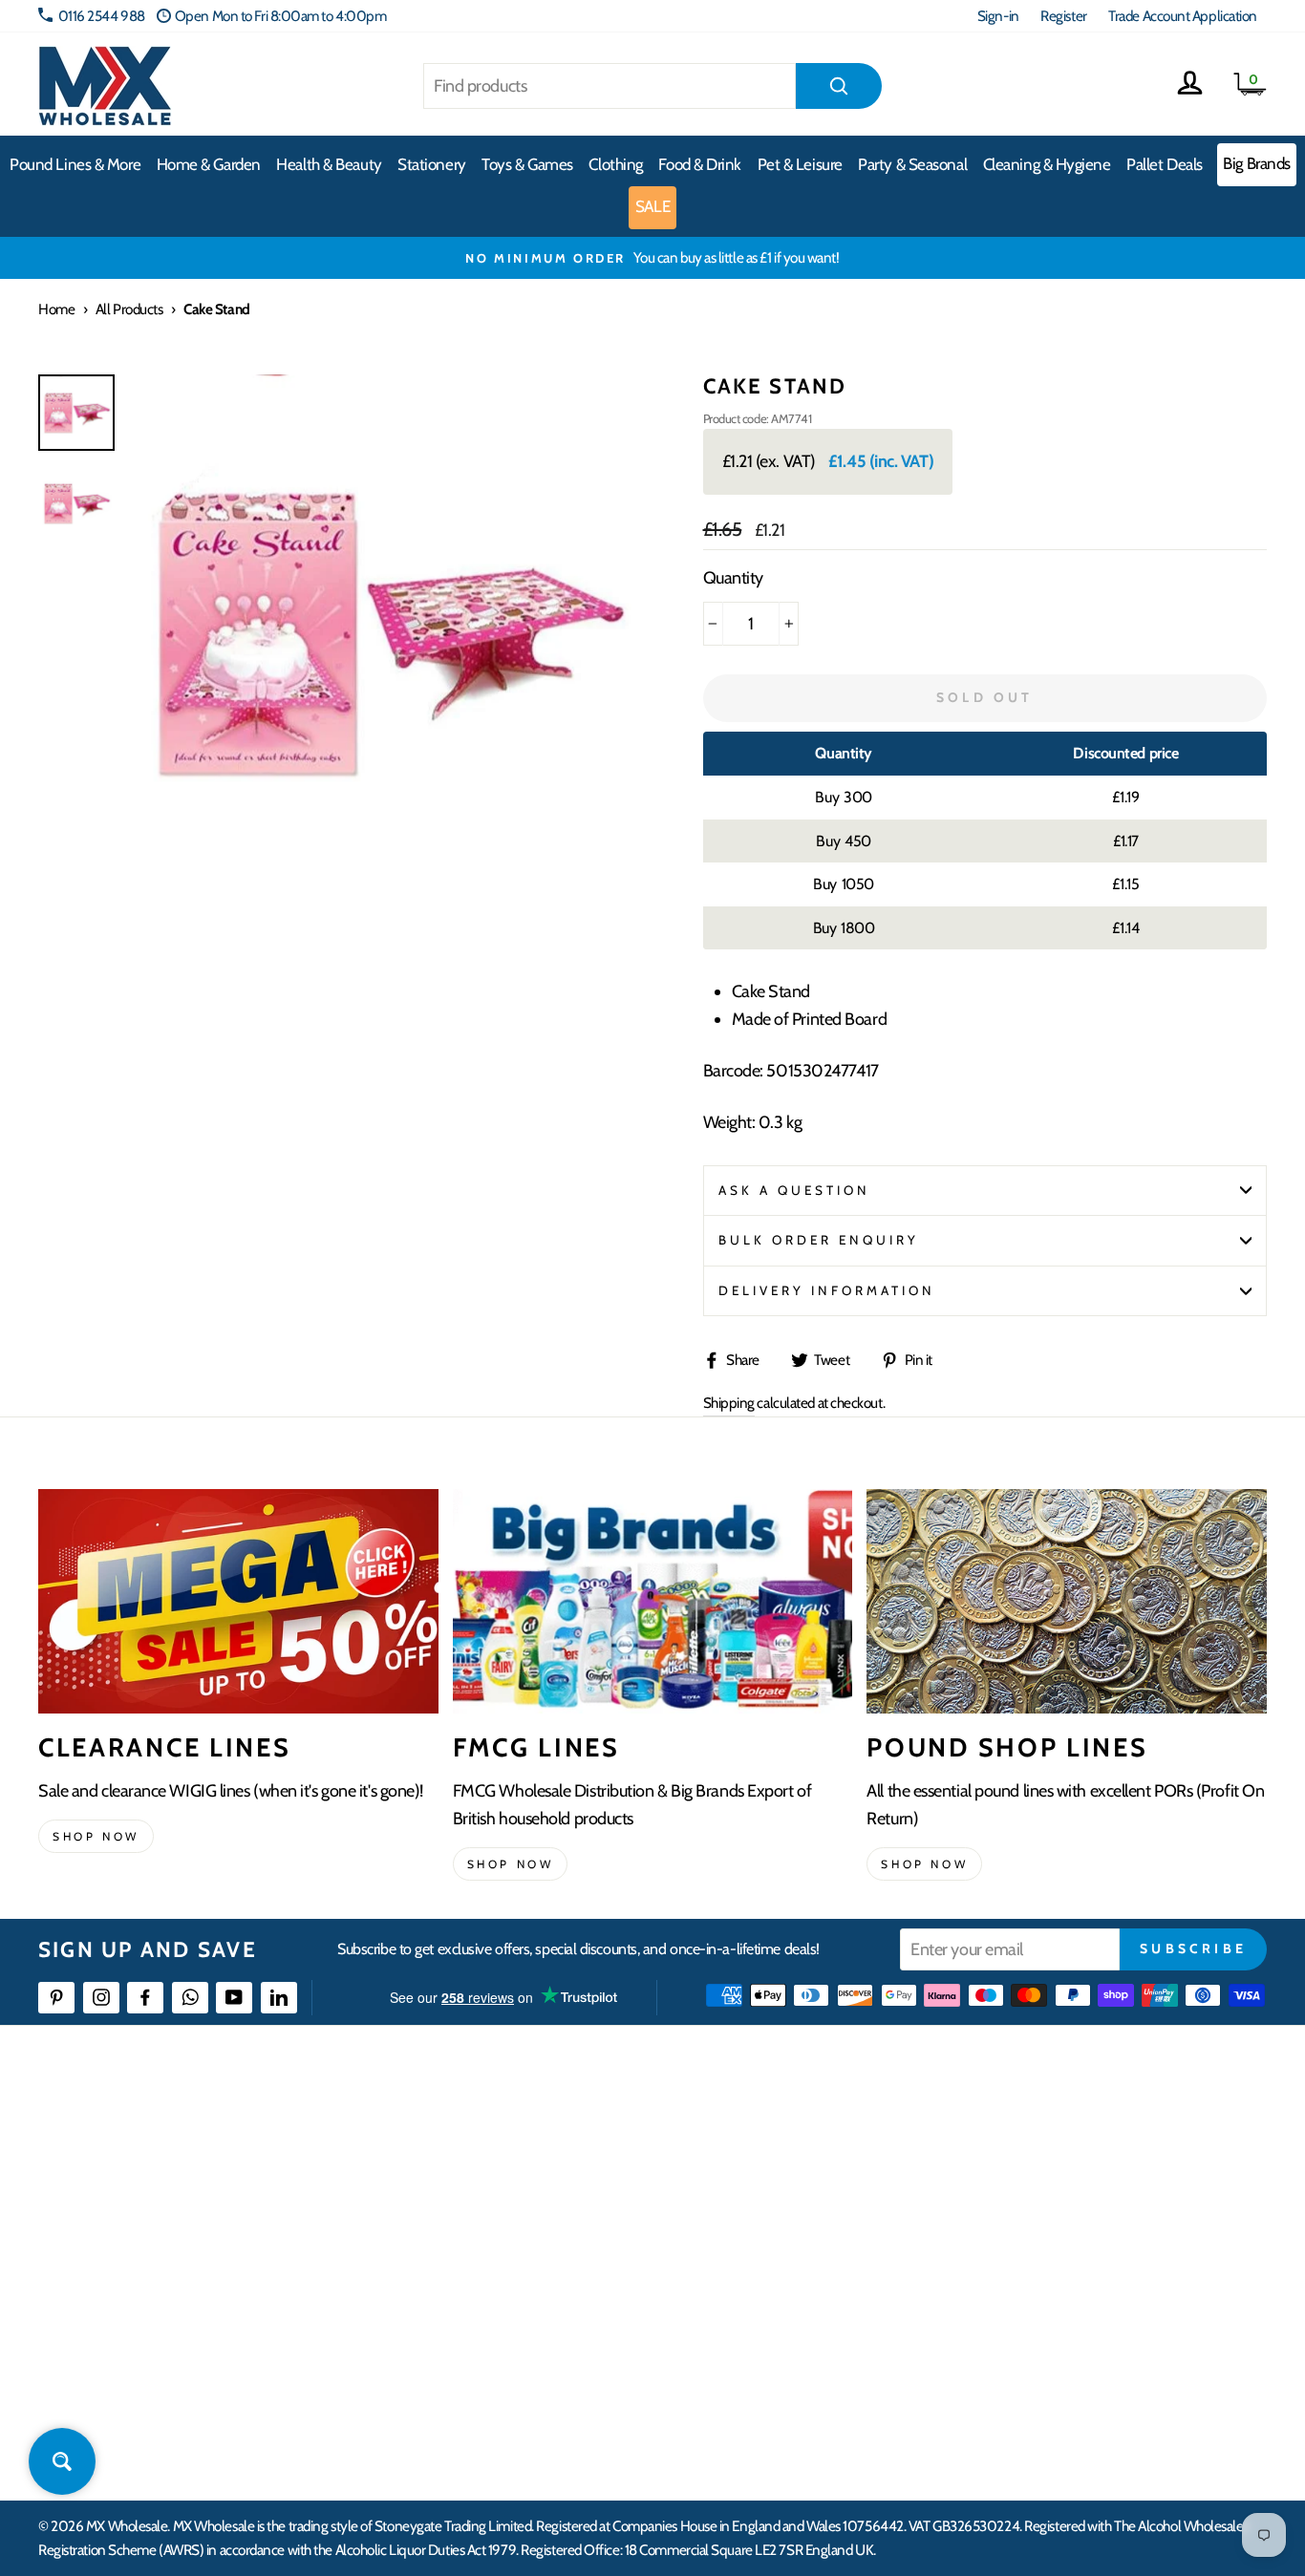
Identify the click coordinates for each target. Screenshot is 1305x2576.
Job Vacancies (1046, 2311)
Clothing (615, 164)
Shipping (729, 1403)
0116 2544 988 (102, 16)
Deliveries (489, 2207)
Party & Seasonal (912, 164)
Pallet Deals (1165, 164)
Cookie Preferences (1063, 2380)
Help (475, 2137)
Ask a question (795, 1190)
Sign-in (998, 16)
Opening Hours (1052, 2172)
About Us (760, 2137)
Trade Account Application (1183, 16)
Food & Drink (700, 164)
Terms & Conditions (515, 2311)
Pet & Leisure (800, 164)
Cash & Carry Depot (1063, 2207)
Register (1063, 16)
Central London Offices (1074, 2241)
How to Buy (494, 2172)
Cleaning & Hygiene (1047, 164)
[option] (652, 258)
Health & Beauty (329, 164)
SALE (652, 206)
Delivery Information (827, 1290)
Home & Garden (209, 164)
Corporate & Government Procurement (573, 2241)
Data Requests (1049, 2415)
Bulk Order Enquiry (819, 1240)
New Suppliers (1050, 2345)
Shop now (96, 1836)
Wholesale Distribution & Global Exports (572, 2276)
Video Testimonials (788, 2172)
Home (56, 309)
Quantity (733, 578)
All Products (129, 309)
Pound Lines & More (75, 164)
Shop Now (924, 1864)
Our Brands (767, 2207)
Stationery (432, 164)
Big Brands (1257, 163)
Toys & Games (527, 164)
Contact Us (1039, 2137)
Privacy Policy (500, 2345)
